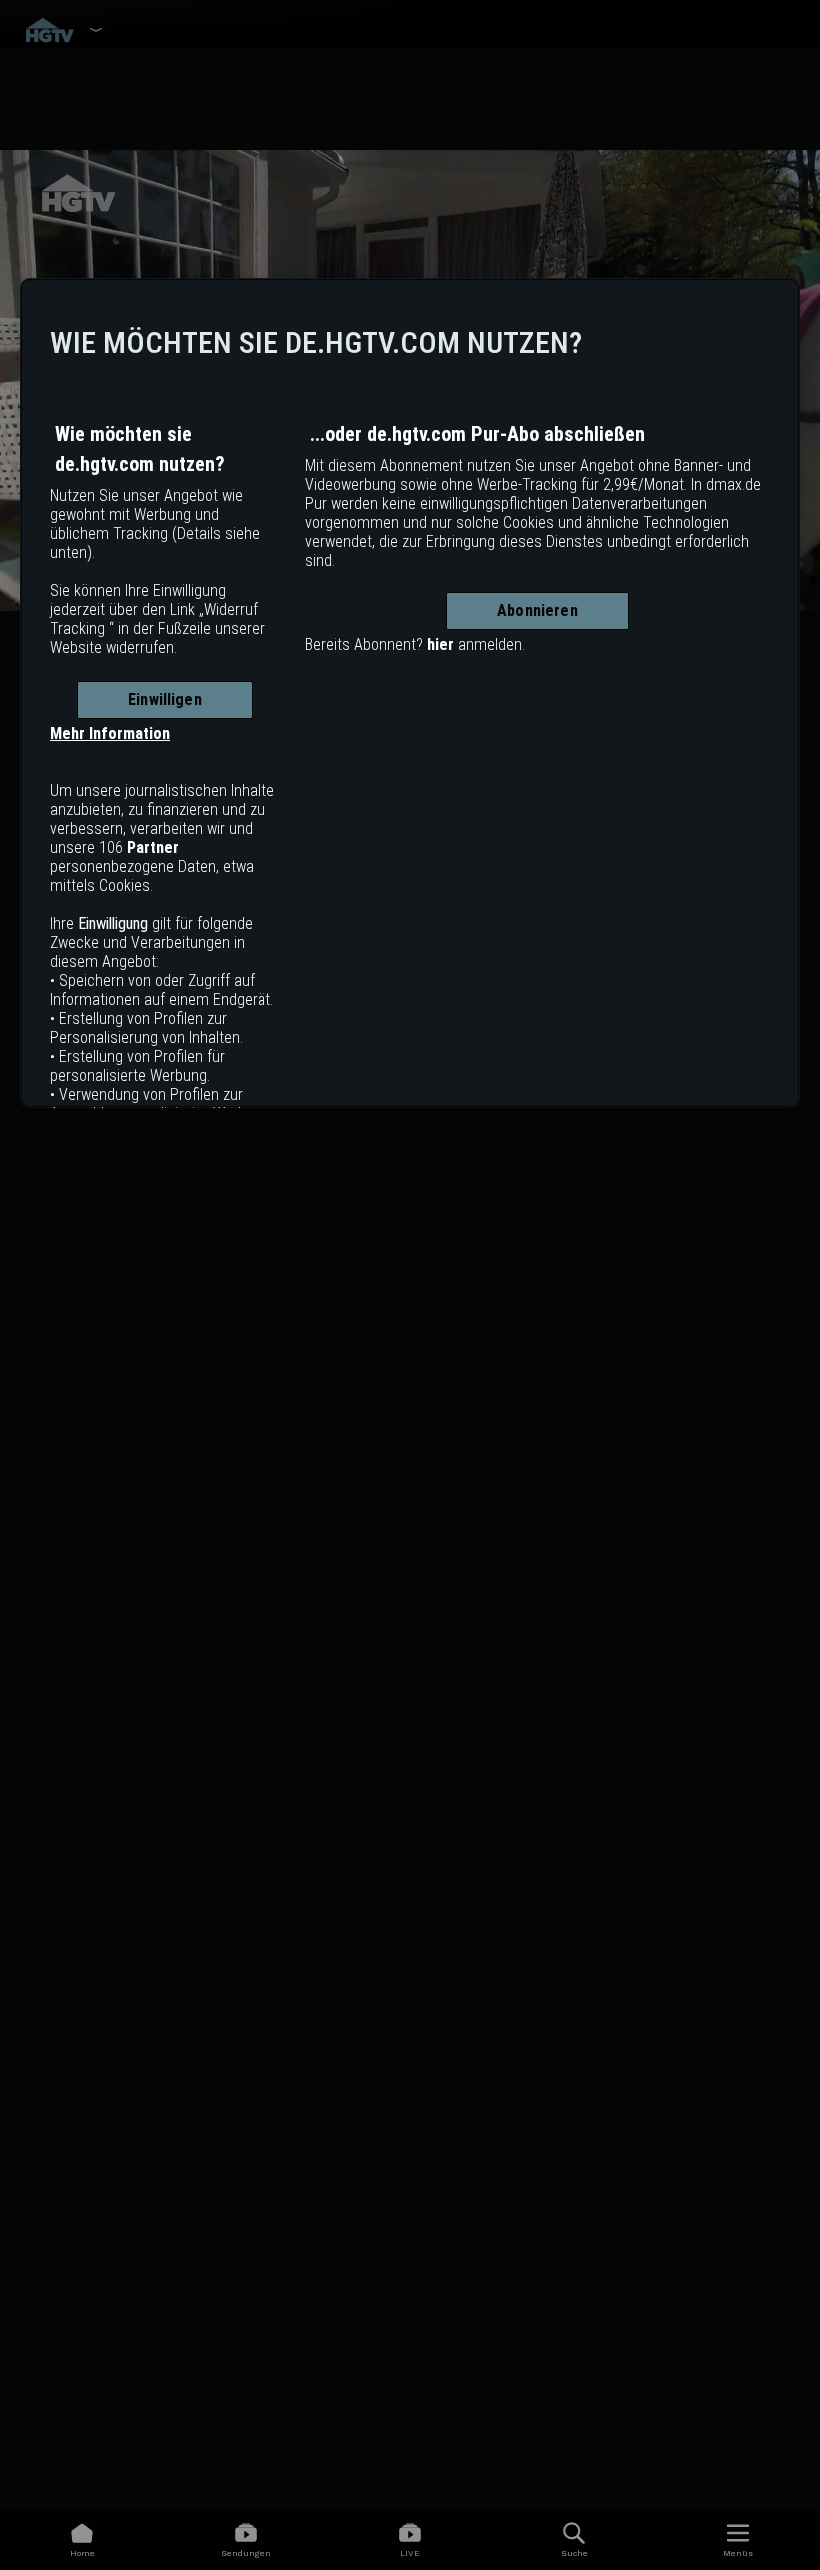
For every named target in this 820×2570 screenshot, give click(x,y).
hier (440, 644)
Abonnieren (537, 610)
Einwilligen (165, 699)
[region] (410, 693)
